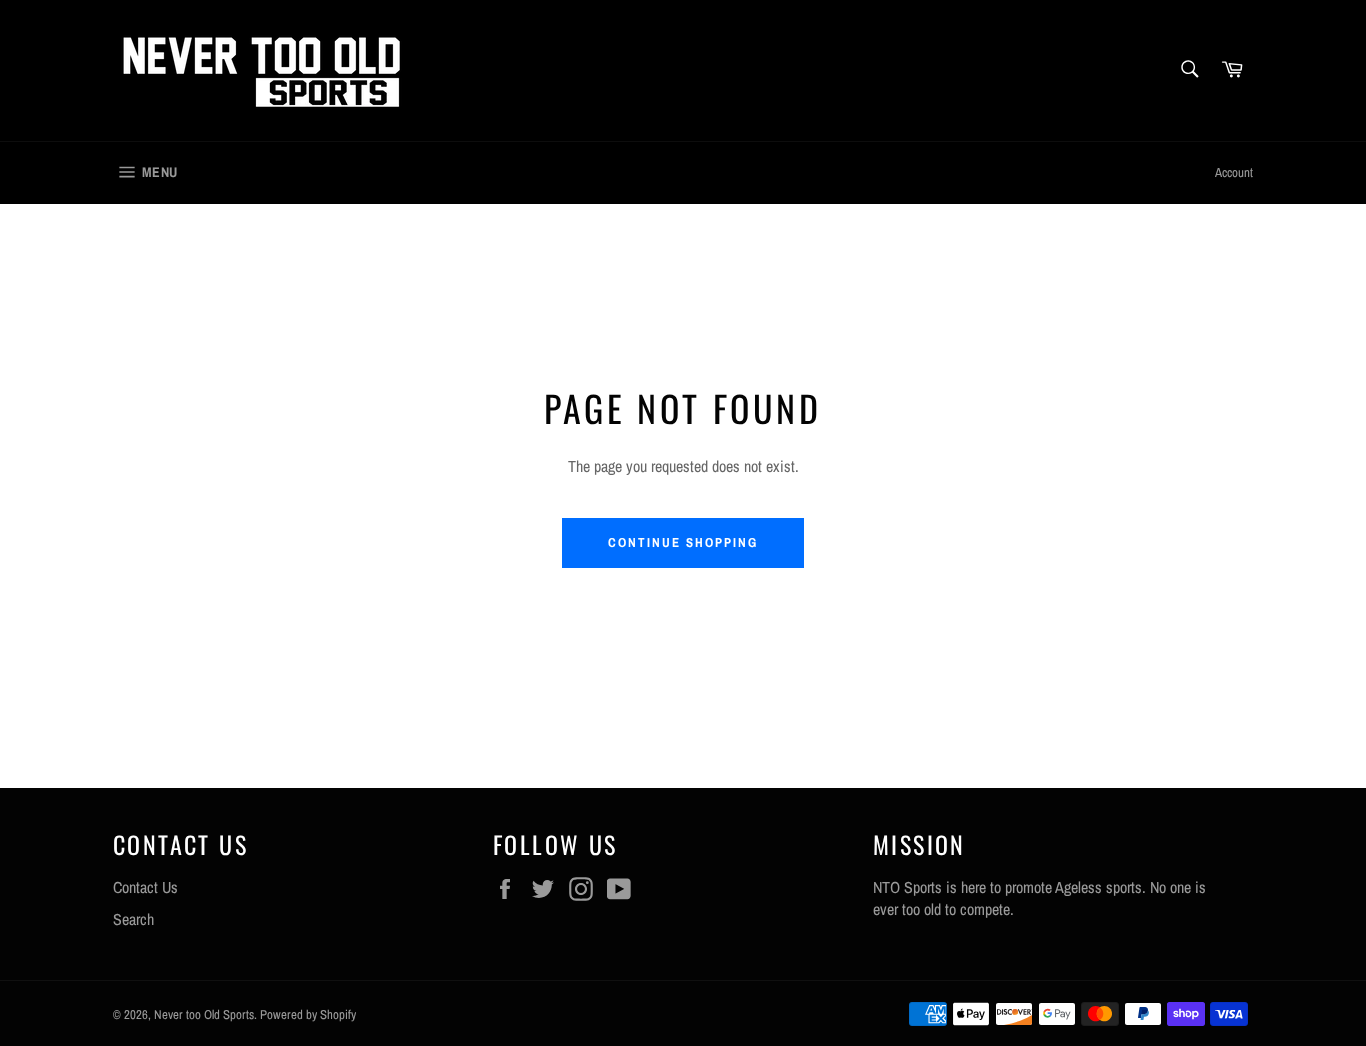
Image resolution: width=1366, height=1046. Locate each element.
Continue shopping (682, 542)
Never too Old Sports (204, 1014)
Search (133, 919)
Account (1234, 172)
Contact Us (145, 887)
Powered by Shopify (308, 1014)
